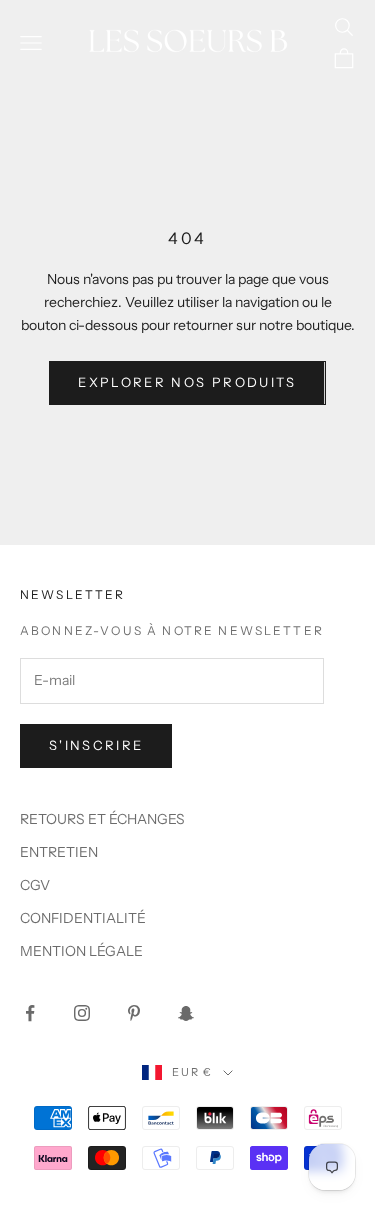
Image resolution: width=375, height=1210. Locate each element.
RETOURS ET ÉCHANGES (102, 819)
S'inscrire (96, 745)
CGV (35, 885)
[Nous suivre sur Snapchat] (186, 1013)
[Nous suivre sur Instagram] (82, 1013)
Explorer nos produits (187, 382)
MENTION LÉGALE (81, 951)
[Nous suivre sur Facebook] (30, 1013)
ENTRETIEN (59, 852)
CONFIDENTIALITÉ (83, 918)
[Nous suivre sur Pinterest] (134, 1013)
